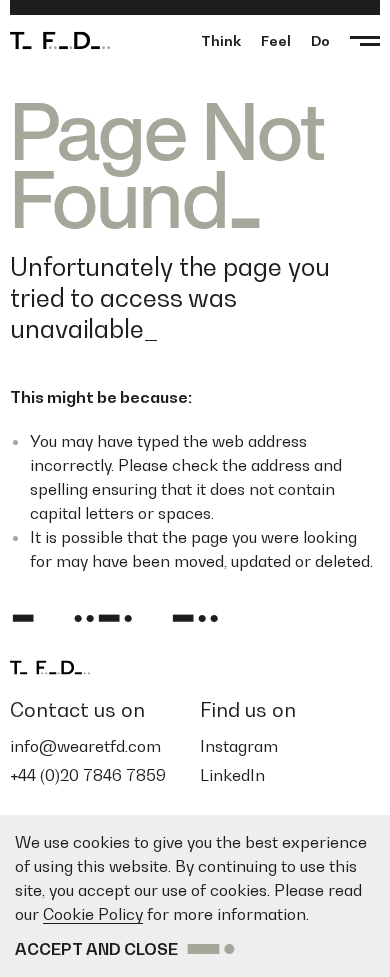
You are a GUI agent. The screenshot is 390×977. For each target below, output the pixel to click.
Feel (276, 40)
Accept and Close (96, 949)
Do (320, 40)
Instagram (239, 746)
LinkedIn (232, 775)
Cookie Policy (93, 914)
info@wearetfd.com (85, 746)
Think (221, 40)
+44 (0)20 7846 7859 (88, 775)
